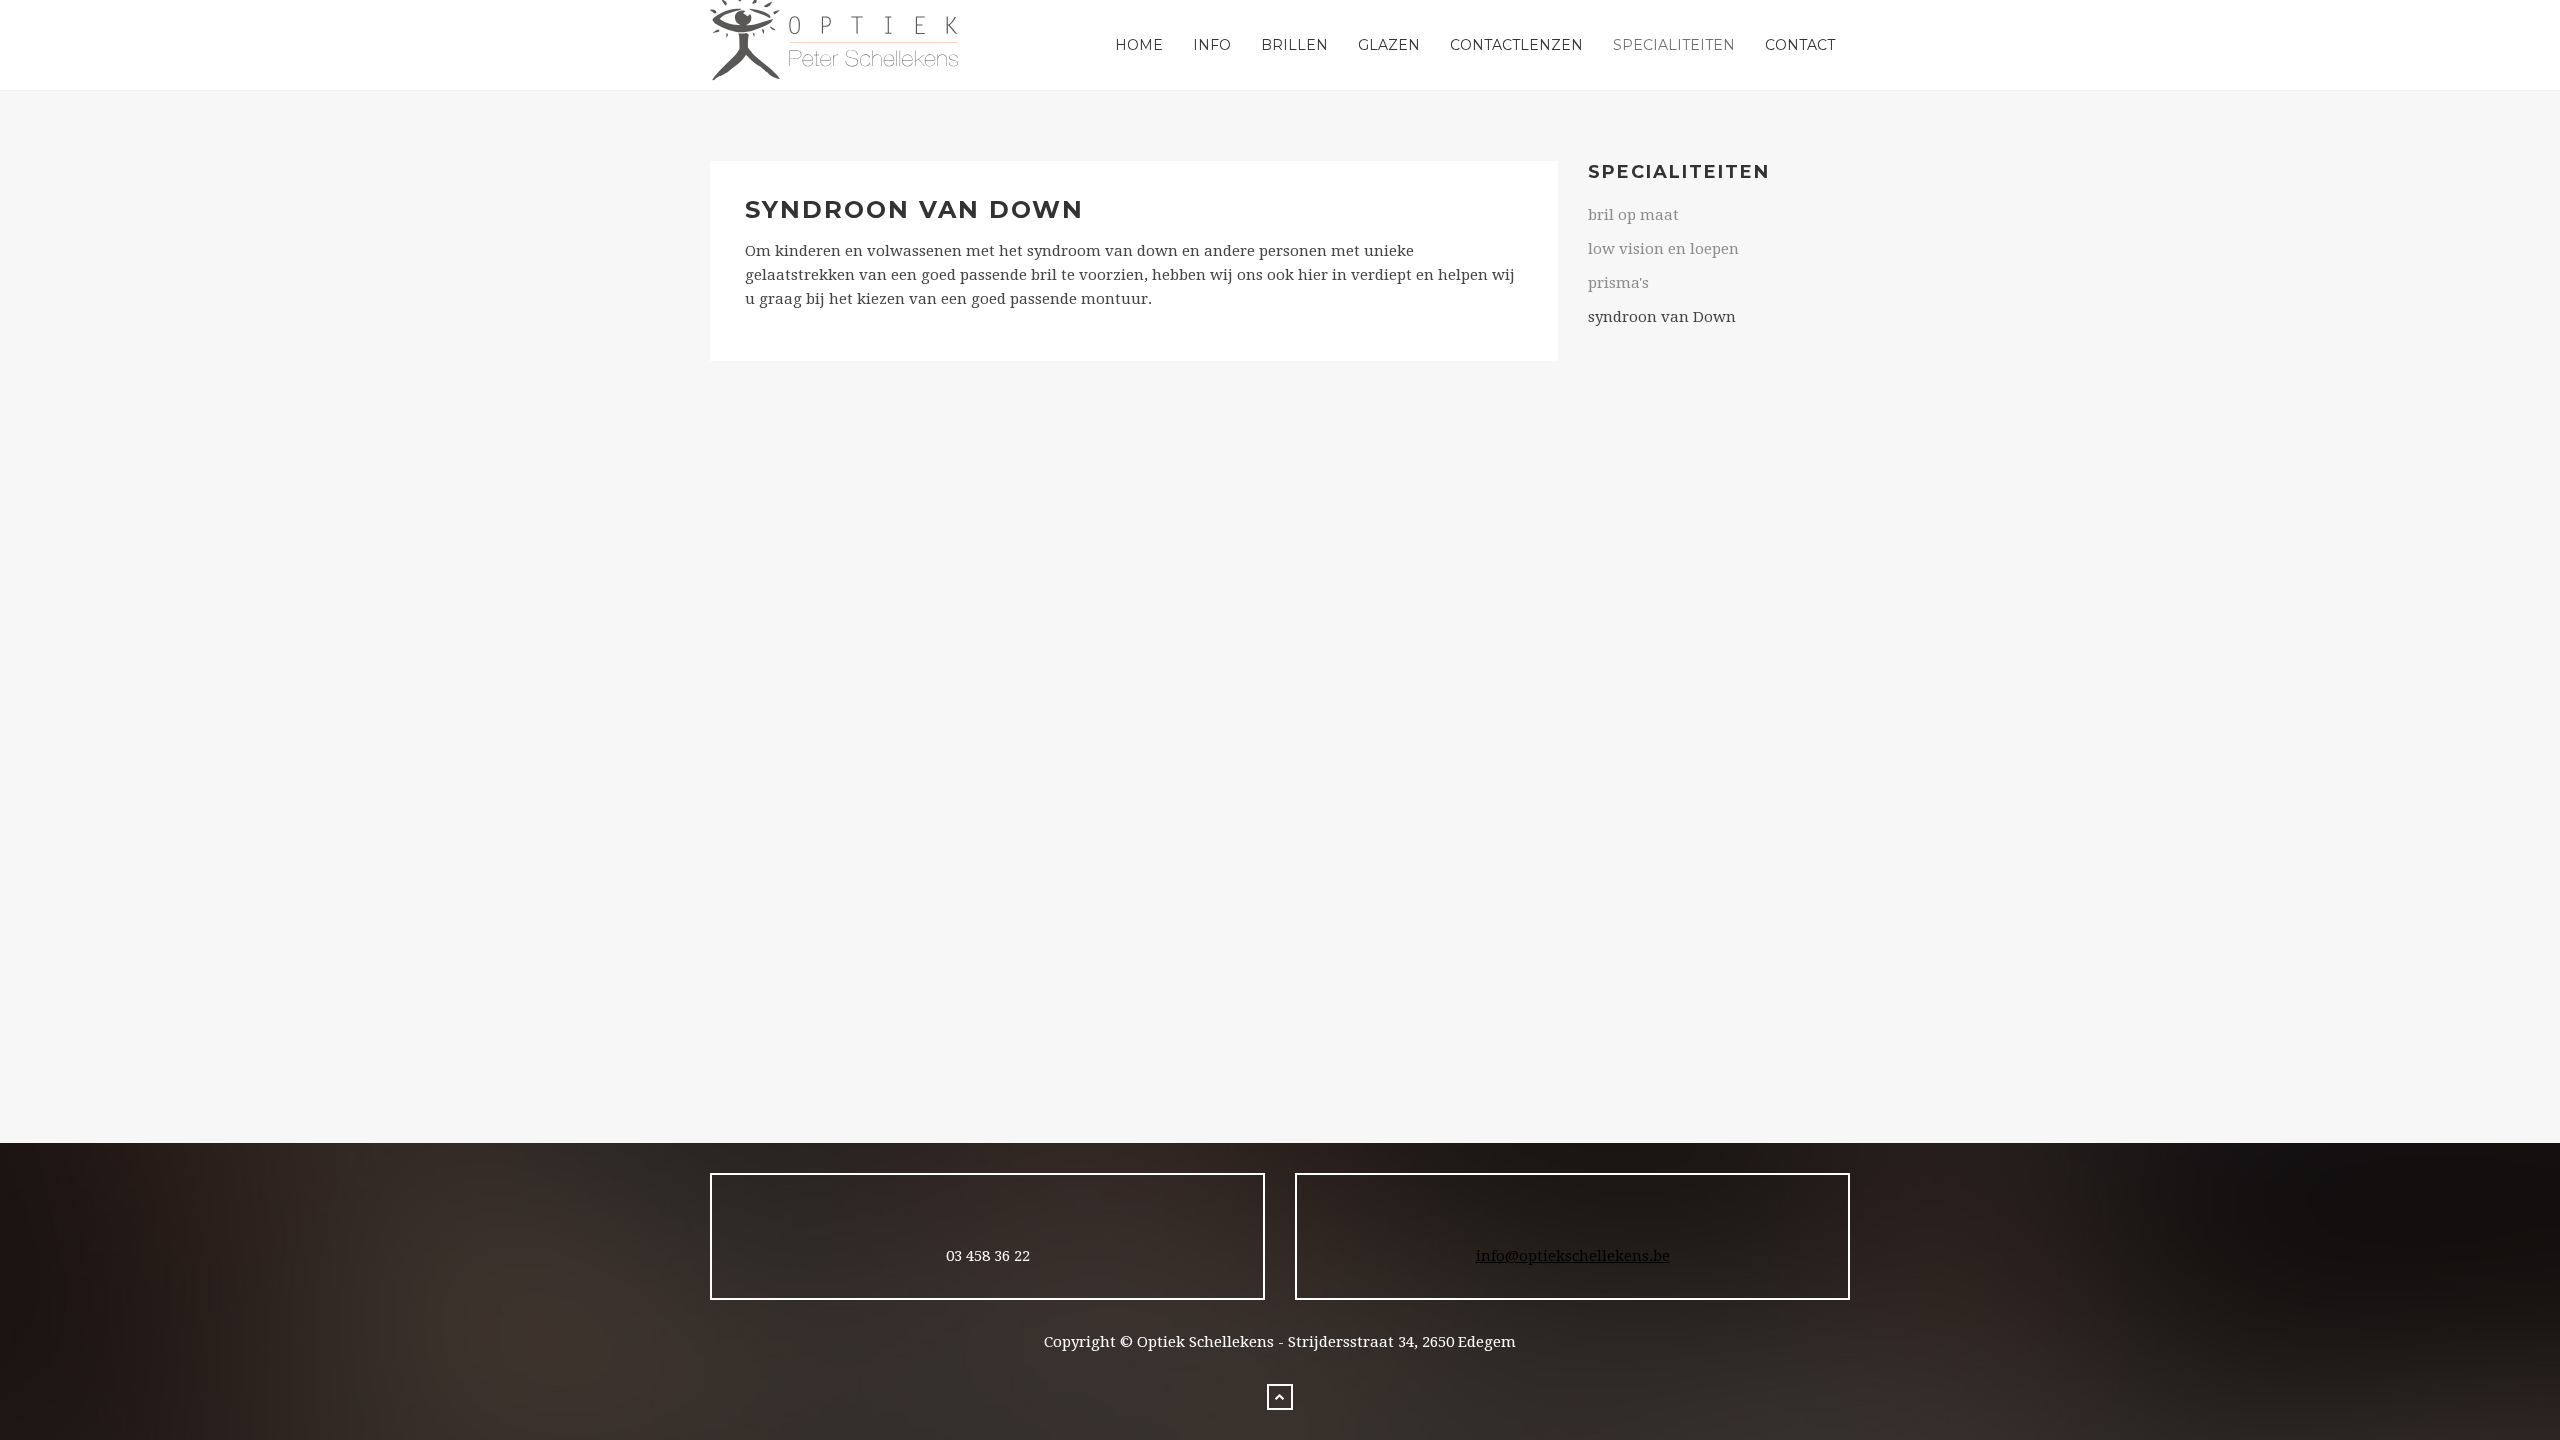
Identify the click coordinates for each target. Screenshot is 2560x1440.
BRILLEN (1294, 45)
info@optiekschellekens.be (1573, 1256)
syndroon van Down (1662, 317)
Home (1139, 45)
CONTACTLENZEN (1516, 45)
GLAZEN (1389, 45)
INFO (1212, 45)
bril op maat (1633, 215)
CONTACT (1800, 45)
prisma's (1618, 283)
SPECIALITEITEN (1674, 45)
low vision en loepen (1663, 249)
